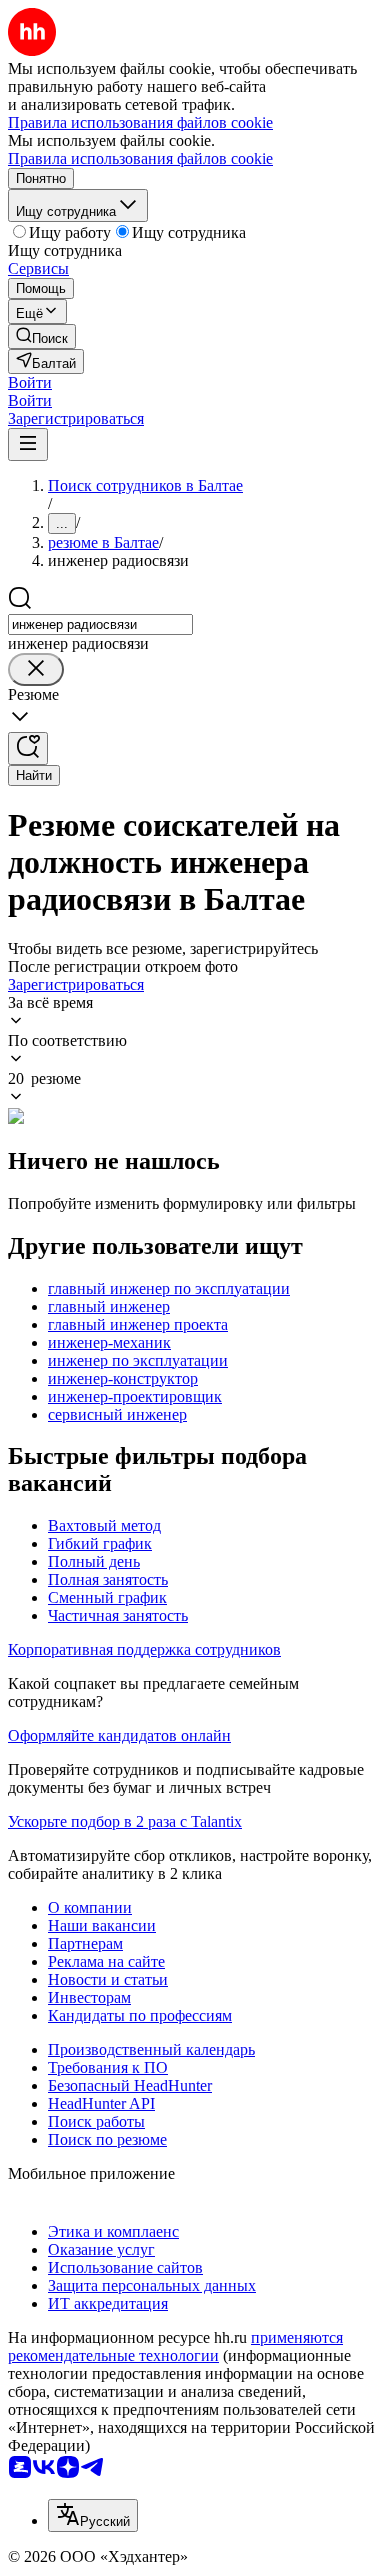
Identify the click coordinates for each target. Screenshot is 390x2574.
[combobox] (100, 624)
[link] (42, 336)
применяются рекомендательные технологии (175, 2346)
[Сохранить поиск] (28, 748)
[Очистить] (36, 669)
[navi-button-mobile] (28, 444)
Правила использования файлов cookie (140, 158)
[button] (30, 382)
